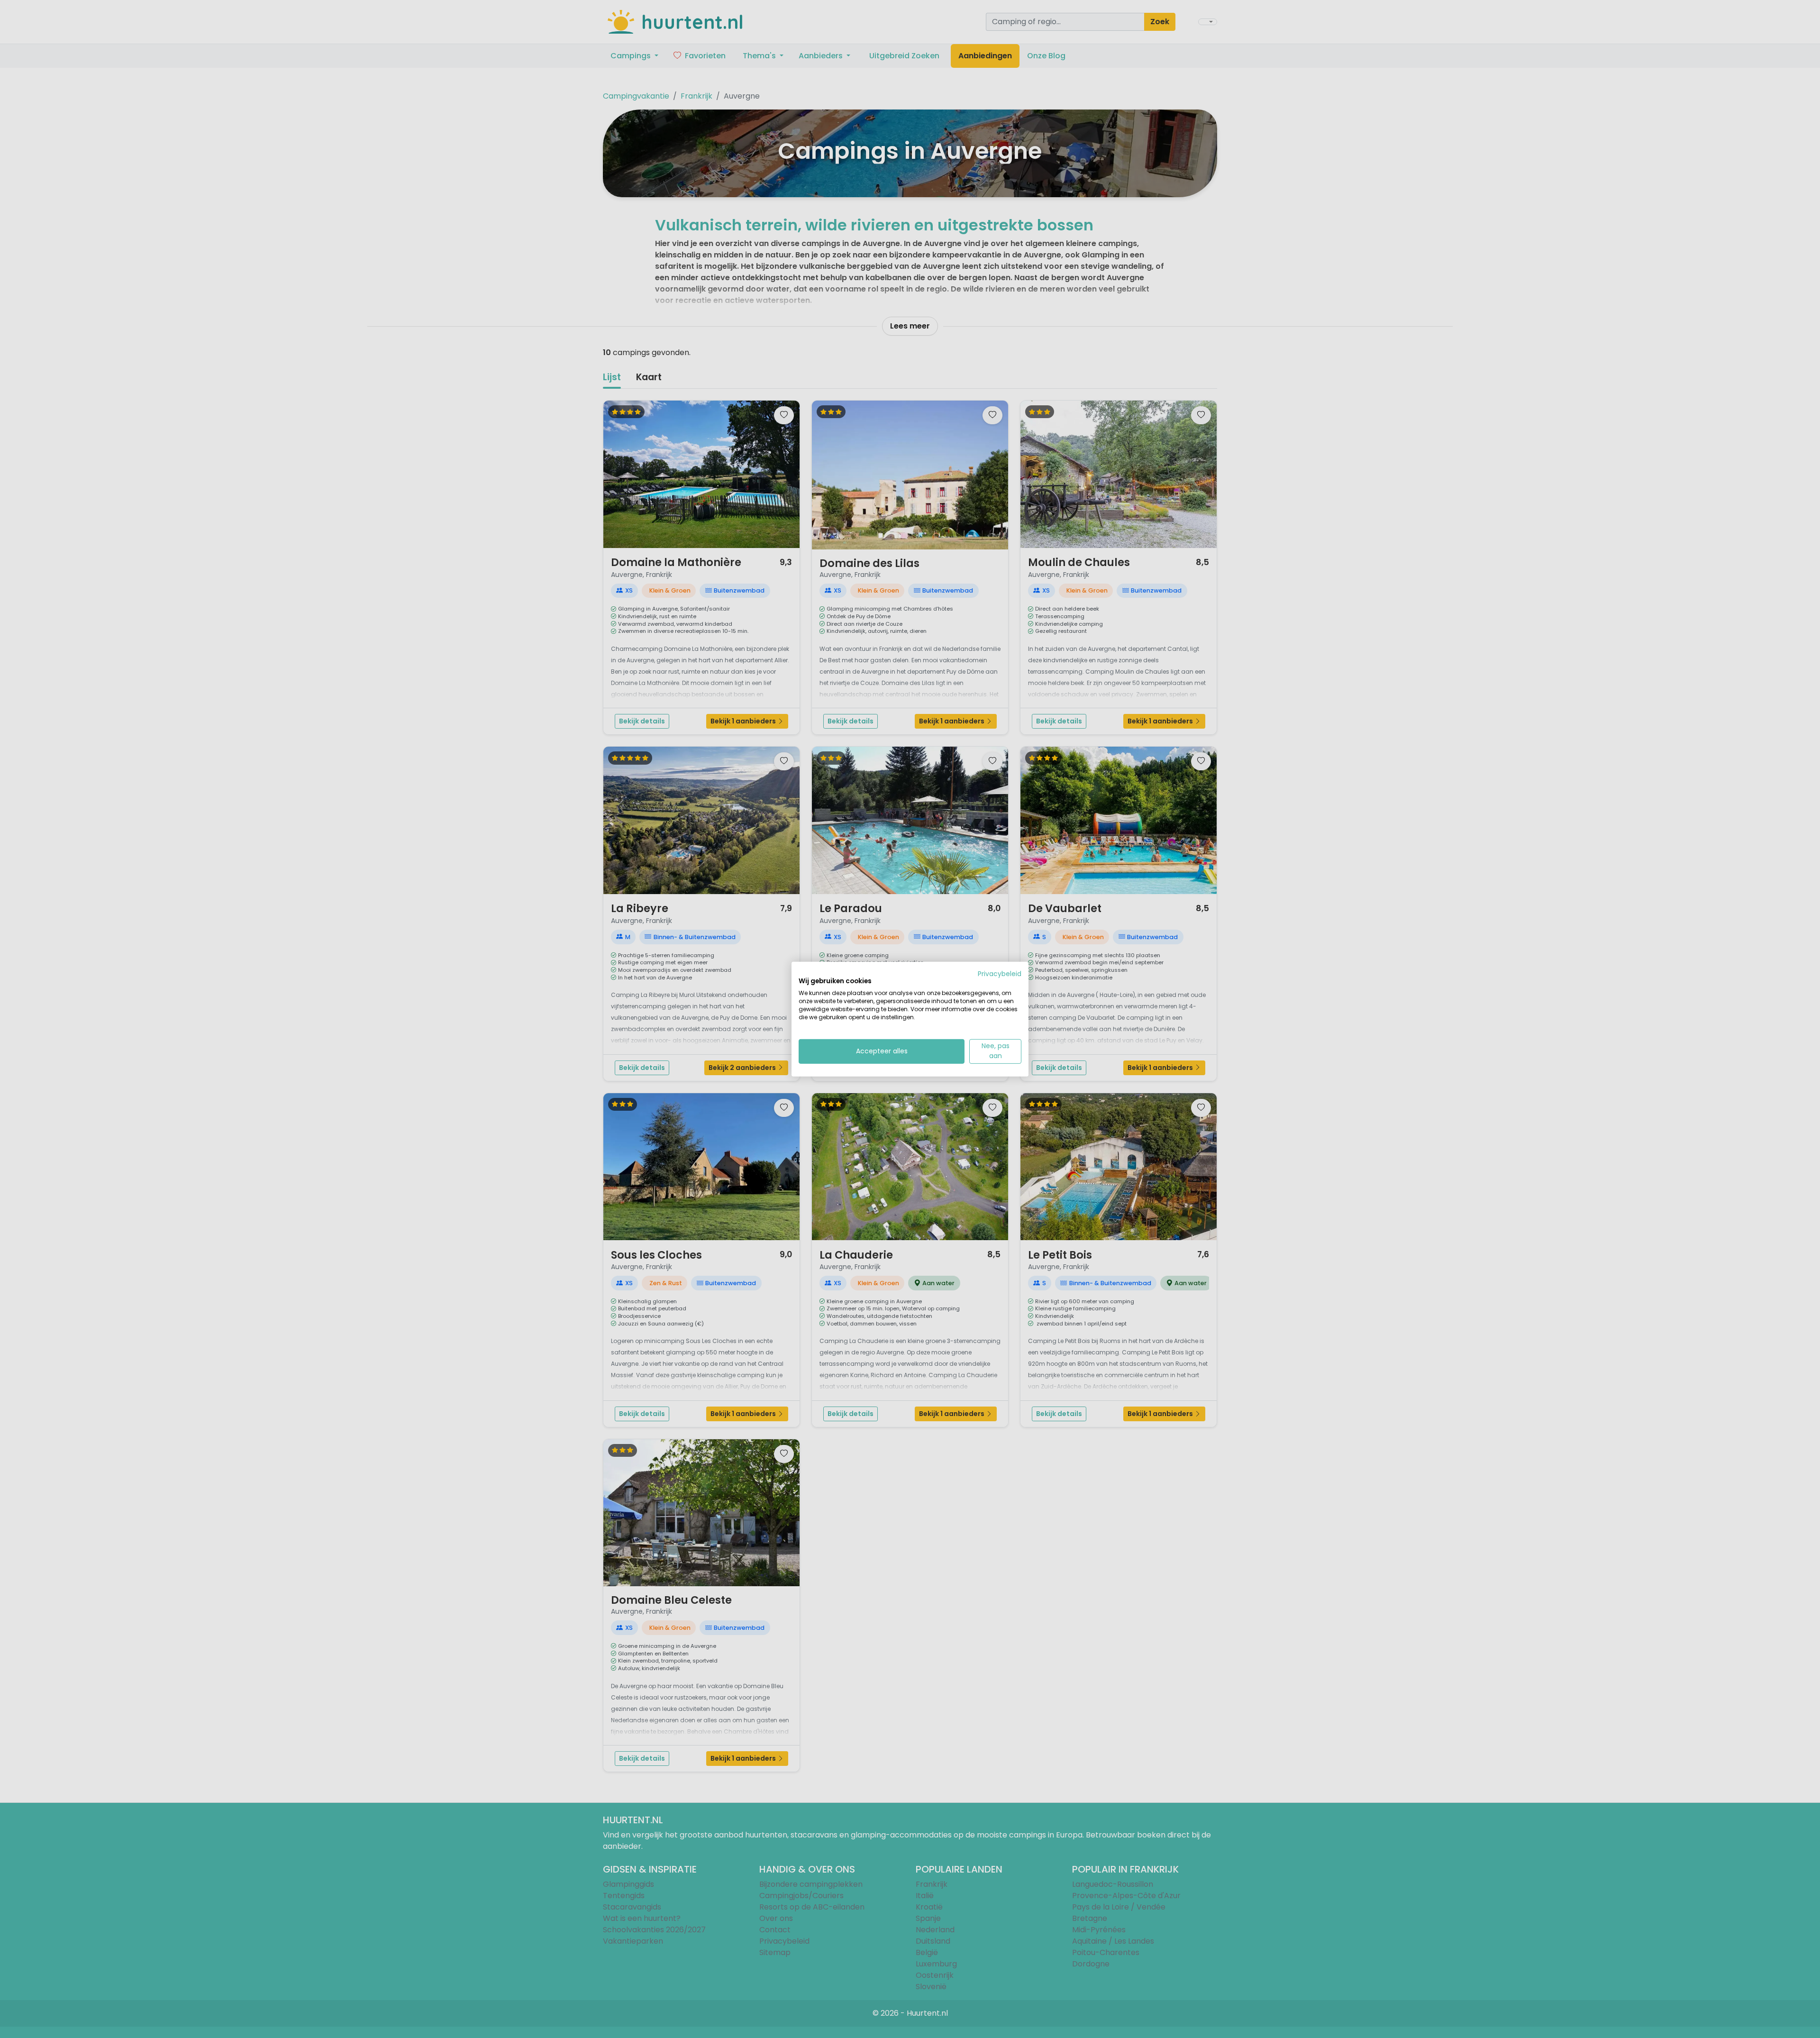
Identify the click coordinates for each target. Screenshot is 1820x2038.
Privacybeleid (1000, 973)
